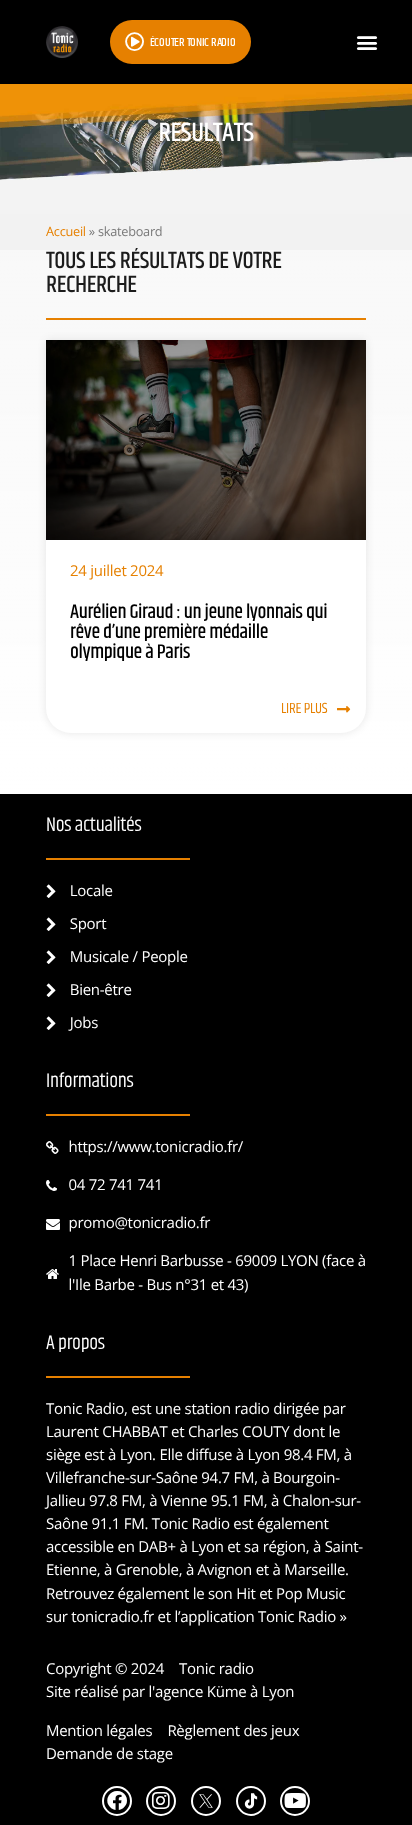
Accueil (66, 231)
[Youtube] (295, 1801)
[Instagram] (161, 1801)
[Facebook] (117, 1801)
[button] (366, 42)
